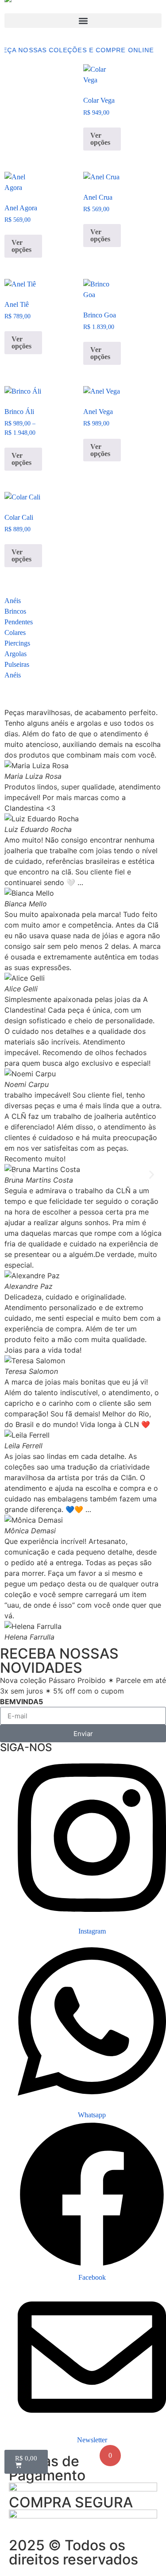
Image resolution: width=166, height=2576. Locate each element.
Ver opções (100, 139)
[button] (83, 21)
